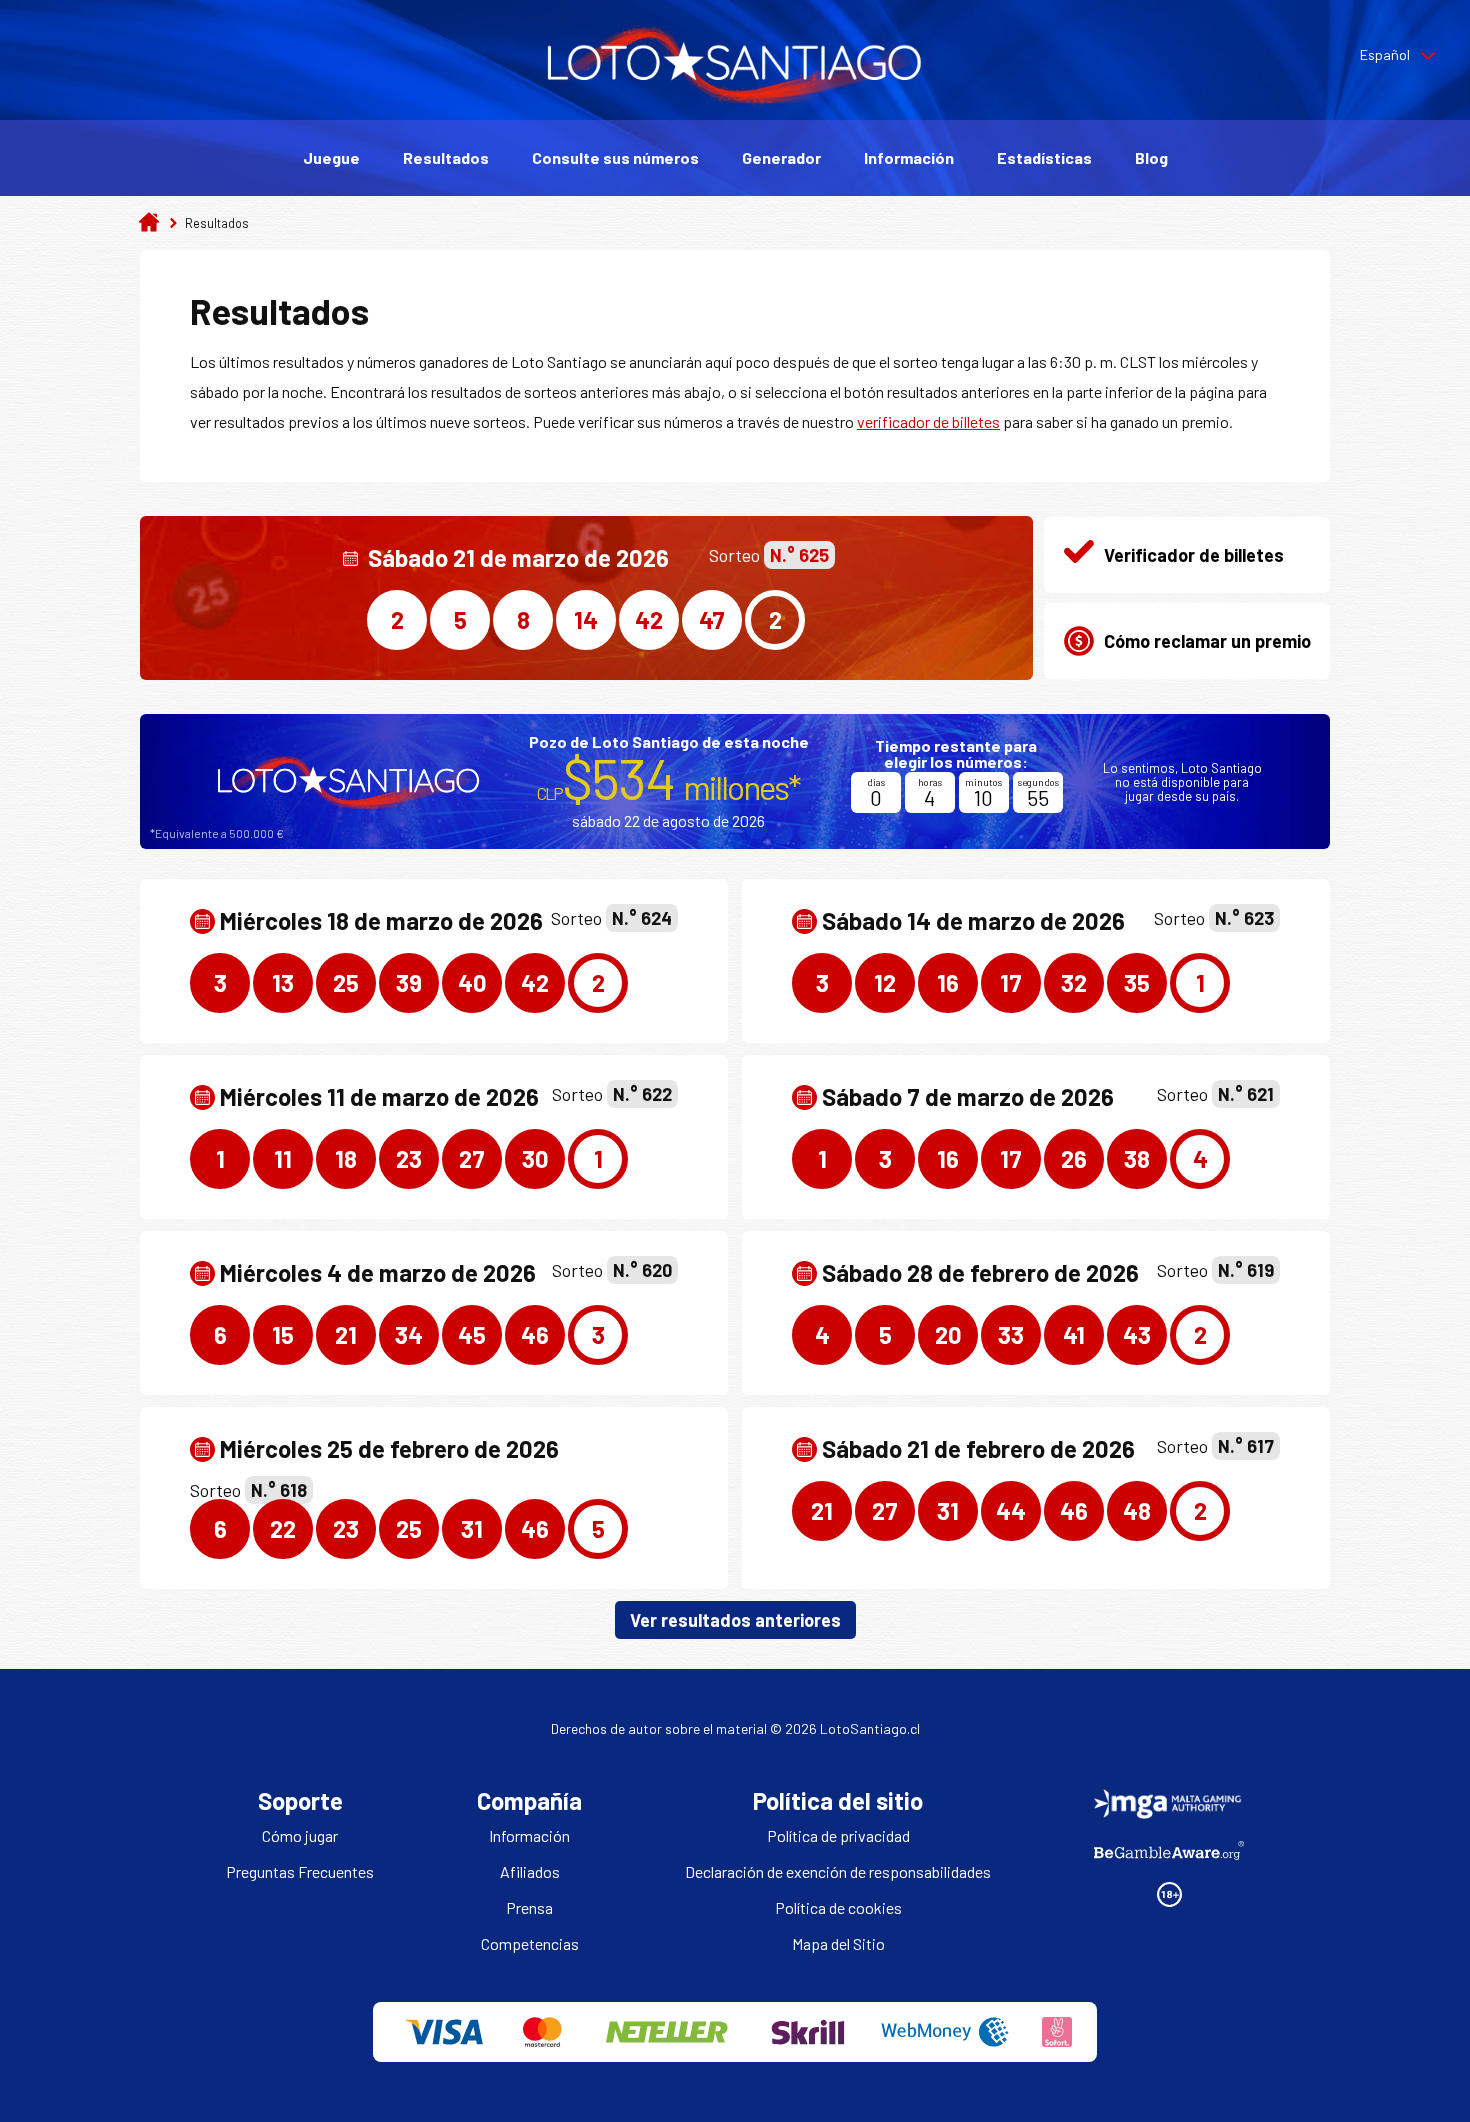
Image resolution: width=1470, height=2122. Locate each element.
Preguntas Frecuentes (300, 1871)
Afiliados (530, 1871)
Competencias (530, 1943)
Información (909, 157)
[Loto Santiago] (735, 101)
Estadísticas (1044, 157)
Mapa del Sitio (838, 1943)
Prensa (529, 1907)
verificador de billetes (928, 421)
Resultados (446, 157)
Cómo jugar (300, 1835)
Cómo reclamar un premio (1207, 641)
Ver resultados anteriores (735, 1620)
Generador (781, 157)
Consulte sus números (615, 157)
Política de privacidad (838, 1835)
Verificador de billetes (1194, 555)
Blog (1151, 157)
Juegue (331, 157)
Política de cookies (838, 1907)
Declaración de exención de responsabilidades (838, 1871)
